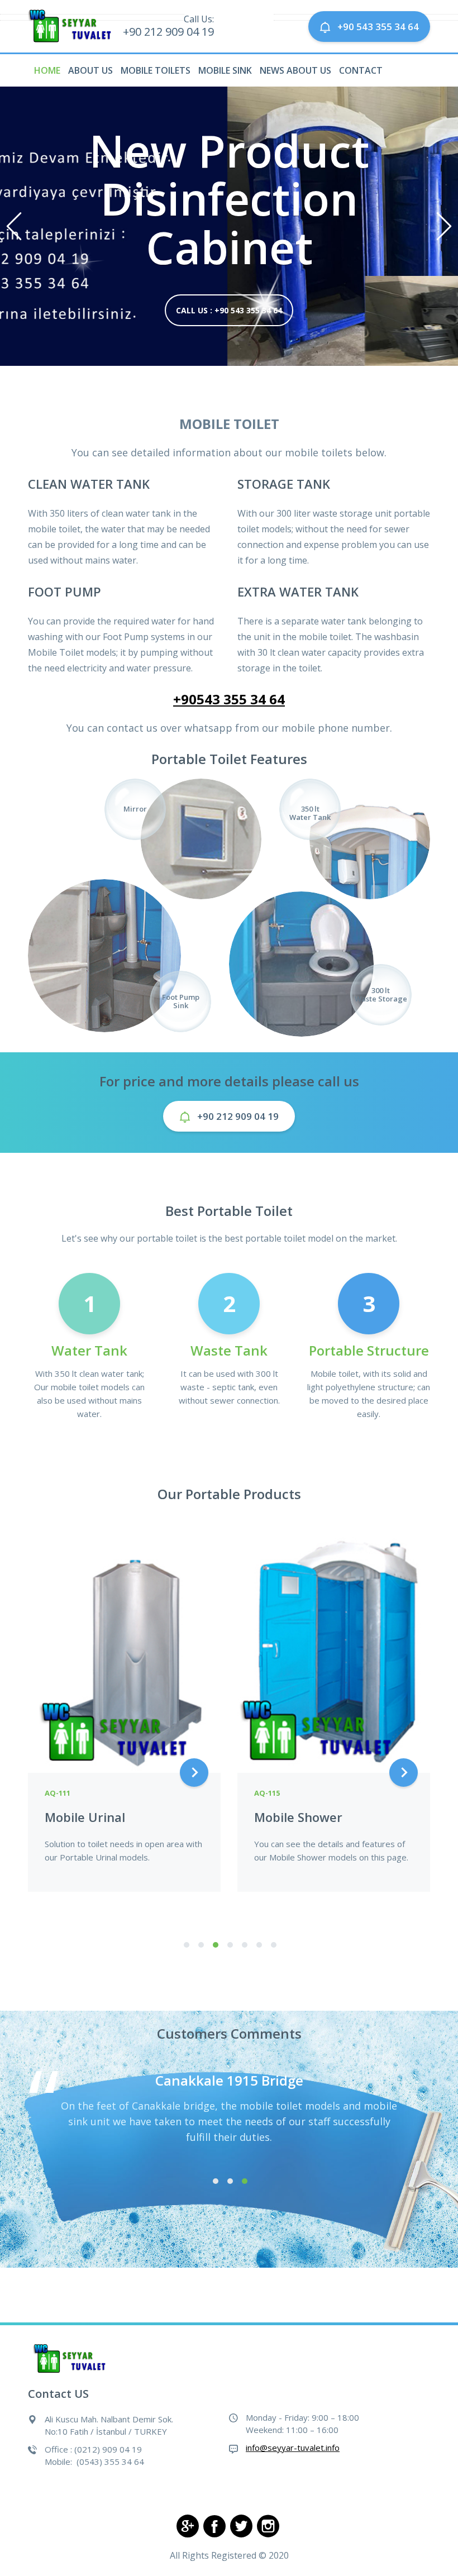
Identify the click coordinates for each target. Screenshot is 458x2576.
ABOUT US (90, 70)
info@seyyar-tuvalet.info (293, 2448)
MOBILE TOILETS (156, 70)
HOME (47, 70)
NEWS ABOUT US (295, 70)
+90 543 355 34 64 (378, 27)
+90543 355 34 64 (229, 699)
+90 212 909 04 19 (238, 1116)
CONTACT (361, 70)
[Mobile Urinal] (124, 1646)
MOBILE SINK (225, 70)
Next (444, 226)
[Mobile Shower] (334, 1646)
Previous (14, 226)
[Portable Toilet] (71, 2358)
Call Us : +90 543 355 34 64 (229, 310)
